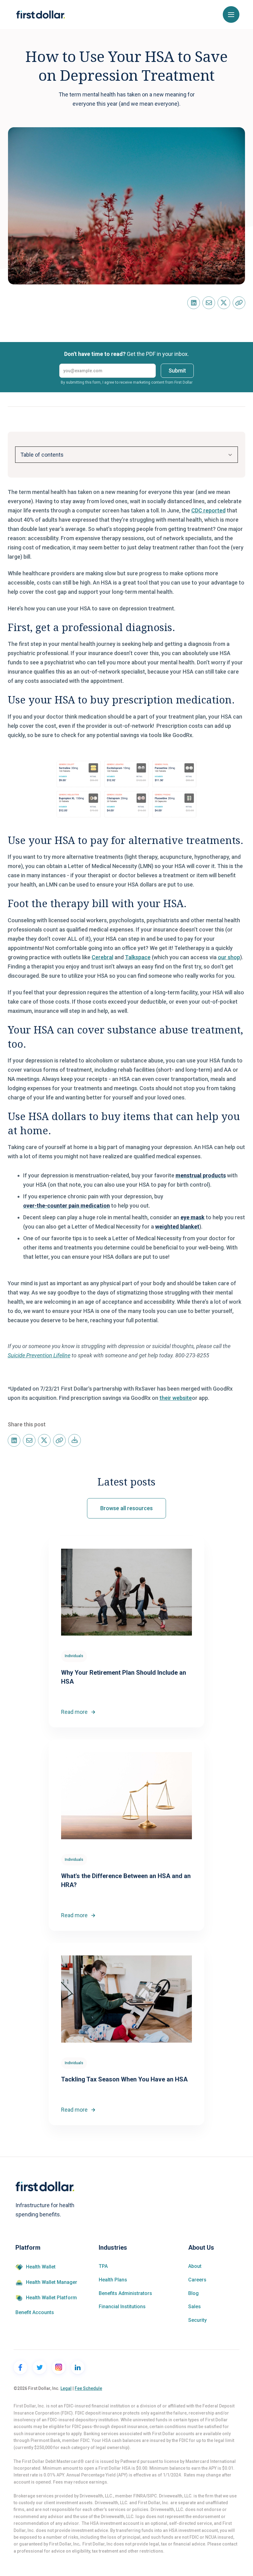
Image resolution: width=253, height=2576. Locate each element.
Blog (193, 2293)
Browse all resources (126, 1508)
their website (176, 1398)
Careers (197, 2280)
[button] (231, 14)
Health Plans (113, 2280)
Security (197, 2320)
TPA (103, 2266)
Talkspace (138, 957)
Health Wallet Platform (51, 2298)
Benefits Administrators (125, 2293)
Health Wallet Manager (52, 2282)
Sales (195, 2307)
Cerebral (102, 957)
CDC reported (208, 510)
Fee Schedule (88, 2388)
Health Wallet (41, 2267)
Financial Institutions (122, 2307)
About (195, 2266)
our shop (229, 957)
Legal (66, 2388)
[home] (41, 15)
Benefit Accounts (35, 2313)
